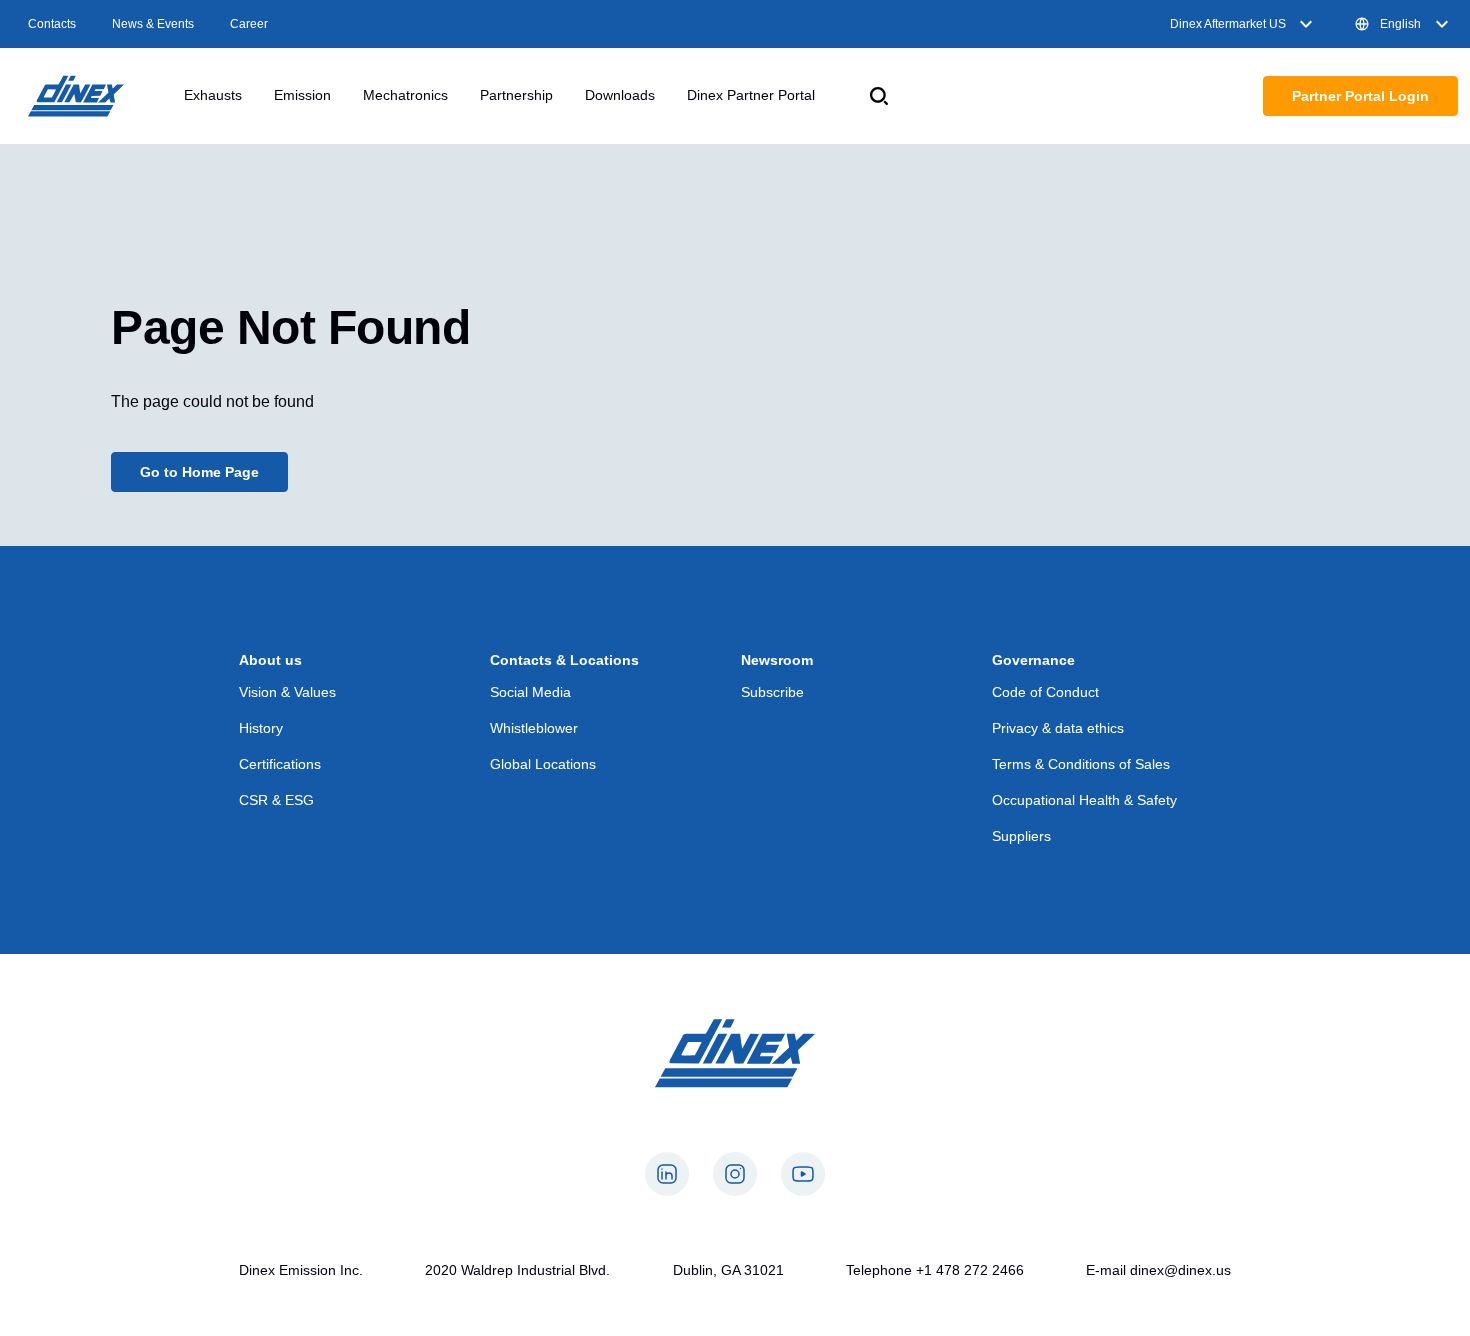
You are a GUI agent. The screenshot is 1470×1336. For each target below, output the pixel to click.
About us (270, 660)
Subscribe (772, 692)
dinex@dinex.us (1180, 1270)
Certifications (280, 764)
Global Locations (543, 764)
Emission (302, 95)
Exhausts (213, 95)
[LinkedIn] (667, 1174)
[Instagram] (735, 1174)
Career (249, 24)
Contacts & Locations (564, 660)
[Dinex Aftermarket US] (76, 96)
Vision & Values (287, 692)
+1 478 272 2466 (970, 1270)
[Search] (879, 96)
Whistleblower (534, 728)
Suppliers (1021, 836)
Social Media (530, 692)
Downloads (620, 95)
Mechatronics (405, 95)
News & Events (153, 24)
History (261, 728)
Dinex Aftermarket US (1228, 24)
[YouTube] (803, 1174)
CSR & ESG (276, 800)
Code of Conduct (1045, 692)
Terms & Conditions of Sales (1081, 764)
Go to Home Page (199, 472)
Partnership (516, 95)
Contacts (52, 24)
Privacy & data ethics (1058, 728)
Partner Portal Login (1360, 96)
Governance (1033, 660)
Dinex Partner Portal (751, 95)
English (1400, 24)
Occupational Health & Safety (1084, 800)
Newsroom (777, 660)
